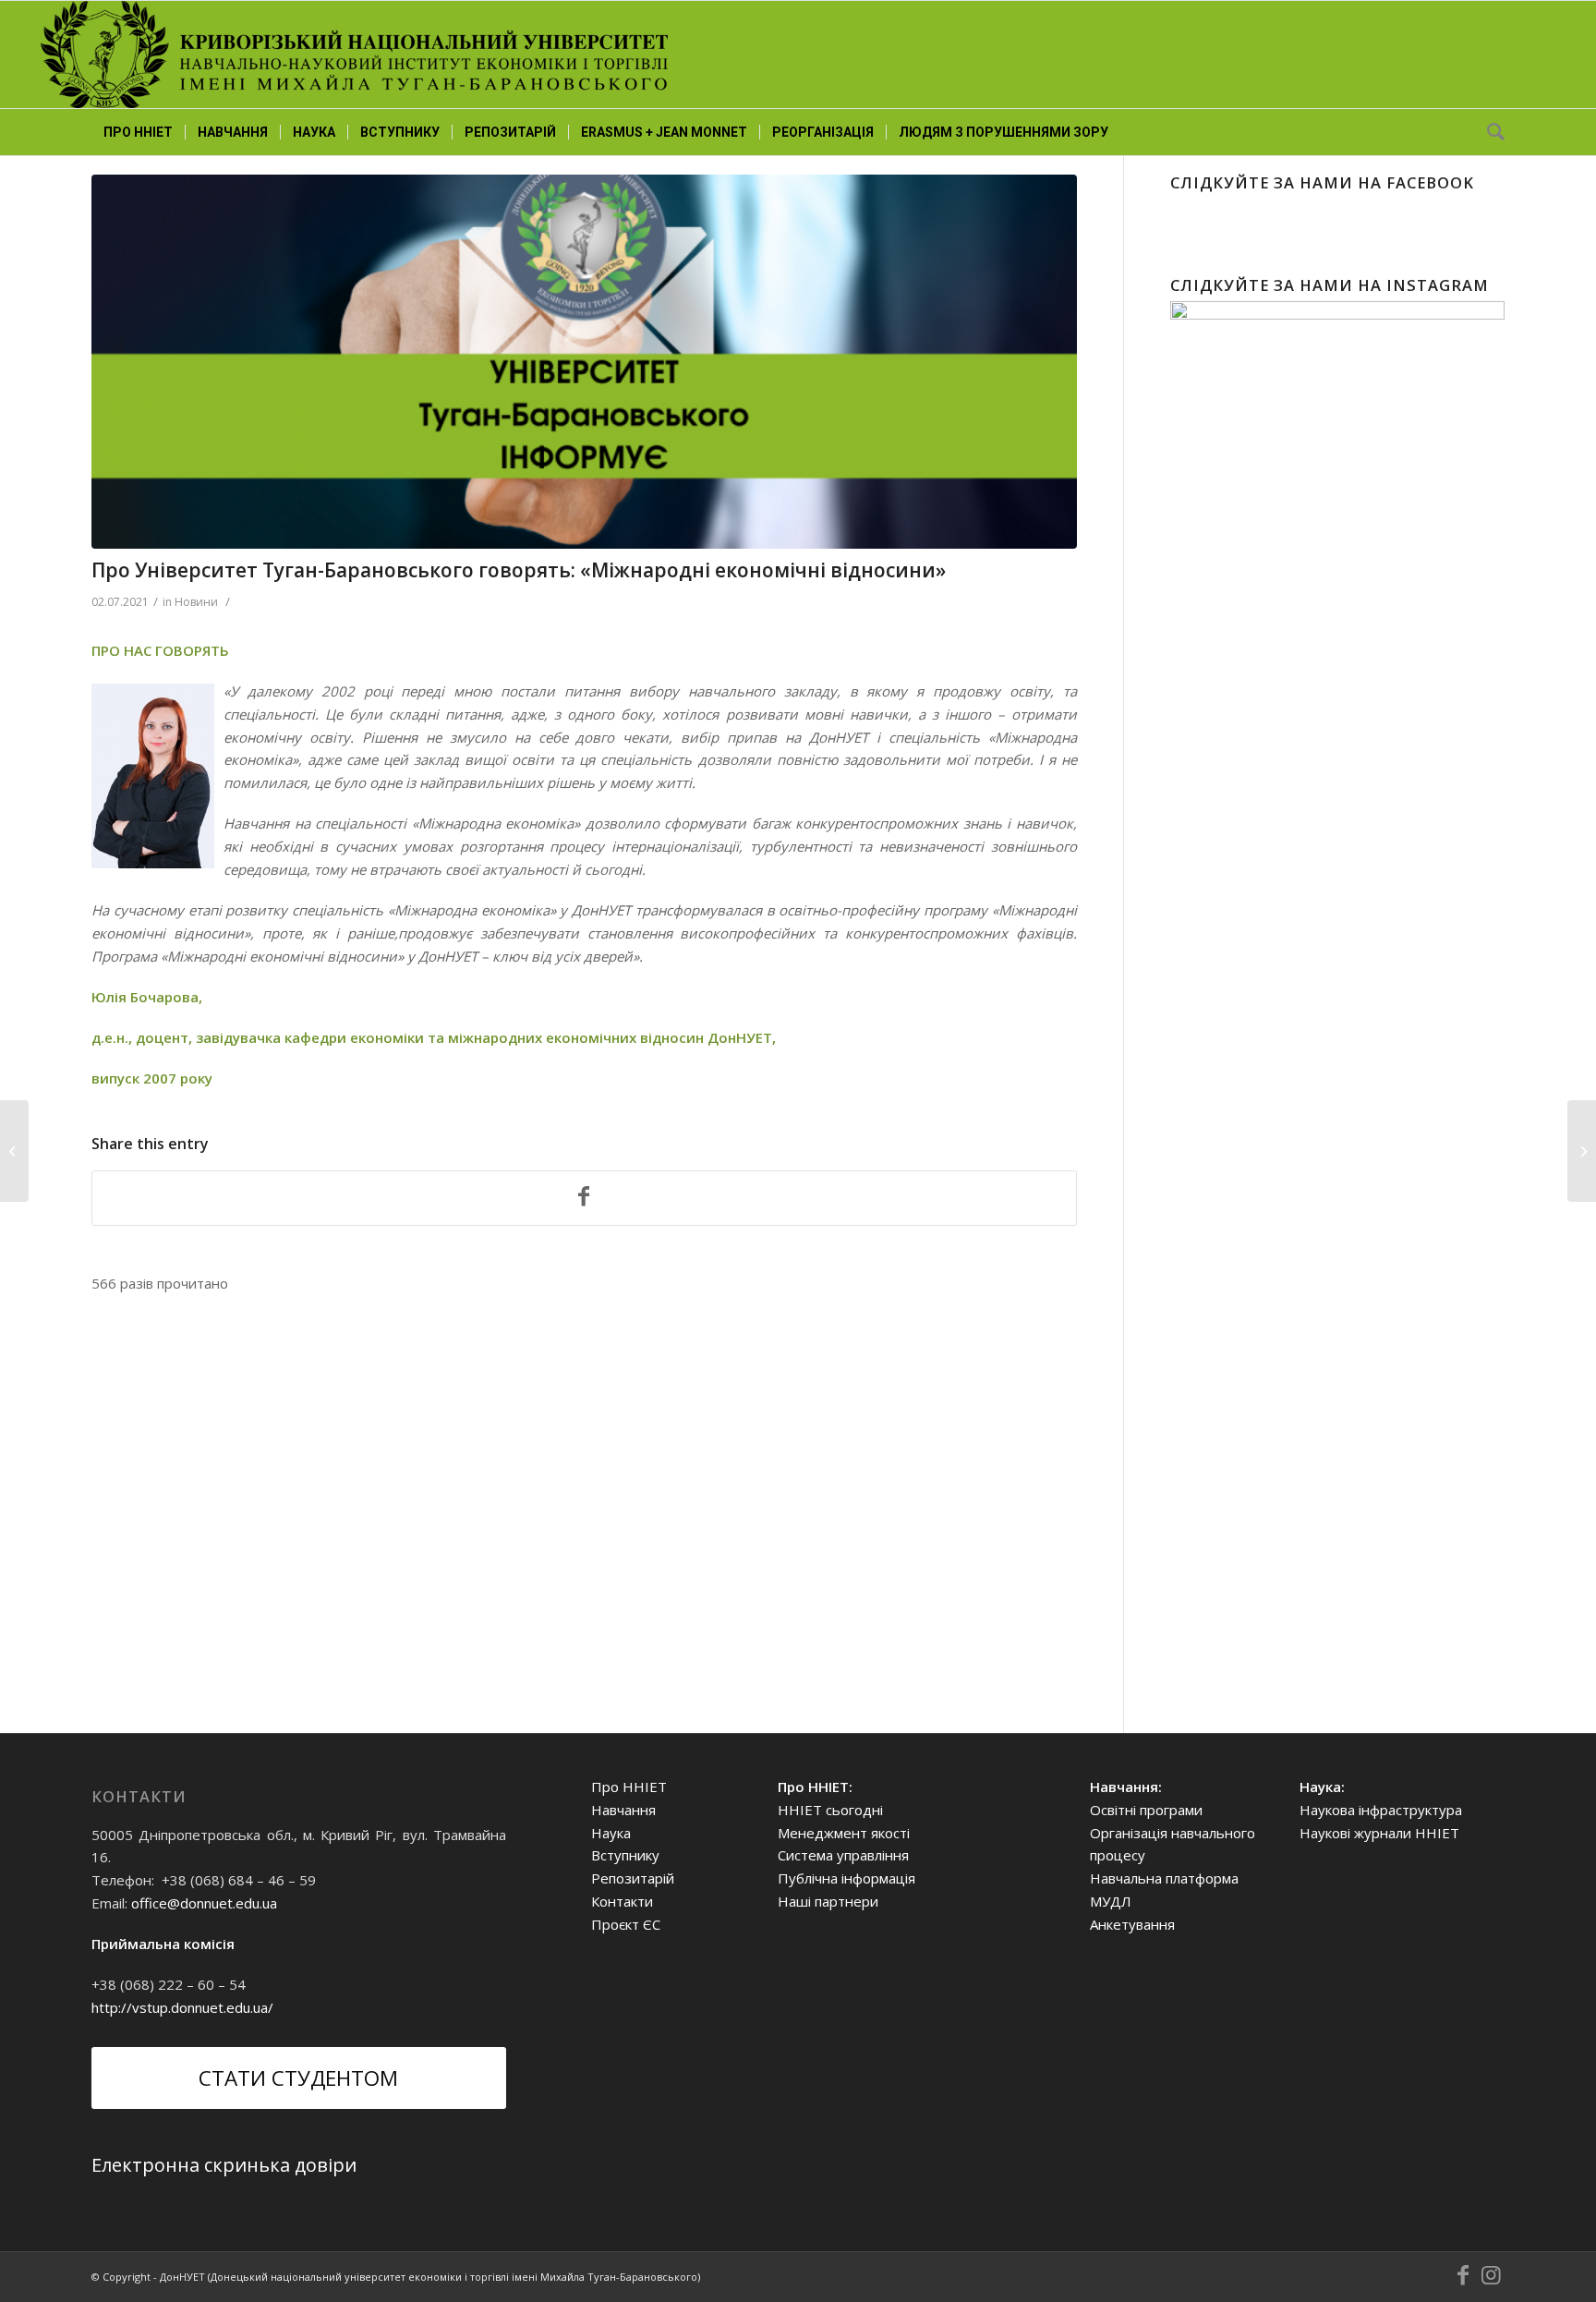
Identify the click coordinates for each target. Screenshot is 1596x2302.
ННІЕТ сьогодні (830, 1810)
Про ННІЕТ (629, 1787)
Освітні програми (1146, 1810)
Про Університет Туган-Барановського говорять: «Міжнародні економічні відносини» (519, 570)
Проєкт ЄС (626, 1924)
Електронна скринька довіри (224, 2165)
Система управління (843, 1855)
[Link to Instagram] (1491, 2275)
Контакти (622, 1901)
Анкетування (1132, 1924)
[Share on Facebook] (584, 1198)
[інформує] (584, 362)
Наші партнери (828, 1901)
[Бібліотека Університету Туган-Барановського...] (14, 1151)
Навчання (623, 1810)
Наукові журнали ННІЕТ (1379, 1833)
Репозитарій (633, 1878)
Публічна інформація (846, 1878)
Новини (196, 602)
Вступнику (625, 1855)
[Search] (1490, 132)
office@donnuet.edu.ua (204, 1903)
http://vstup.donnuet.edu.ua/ (182, 2007)
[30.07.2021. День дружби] (1582, 1151)
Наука (611, 1833)
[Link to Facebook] (1463, 2275)
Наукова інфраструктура (1381, 1810)
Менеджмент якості (844, 1833)
